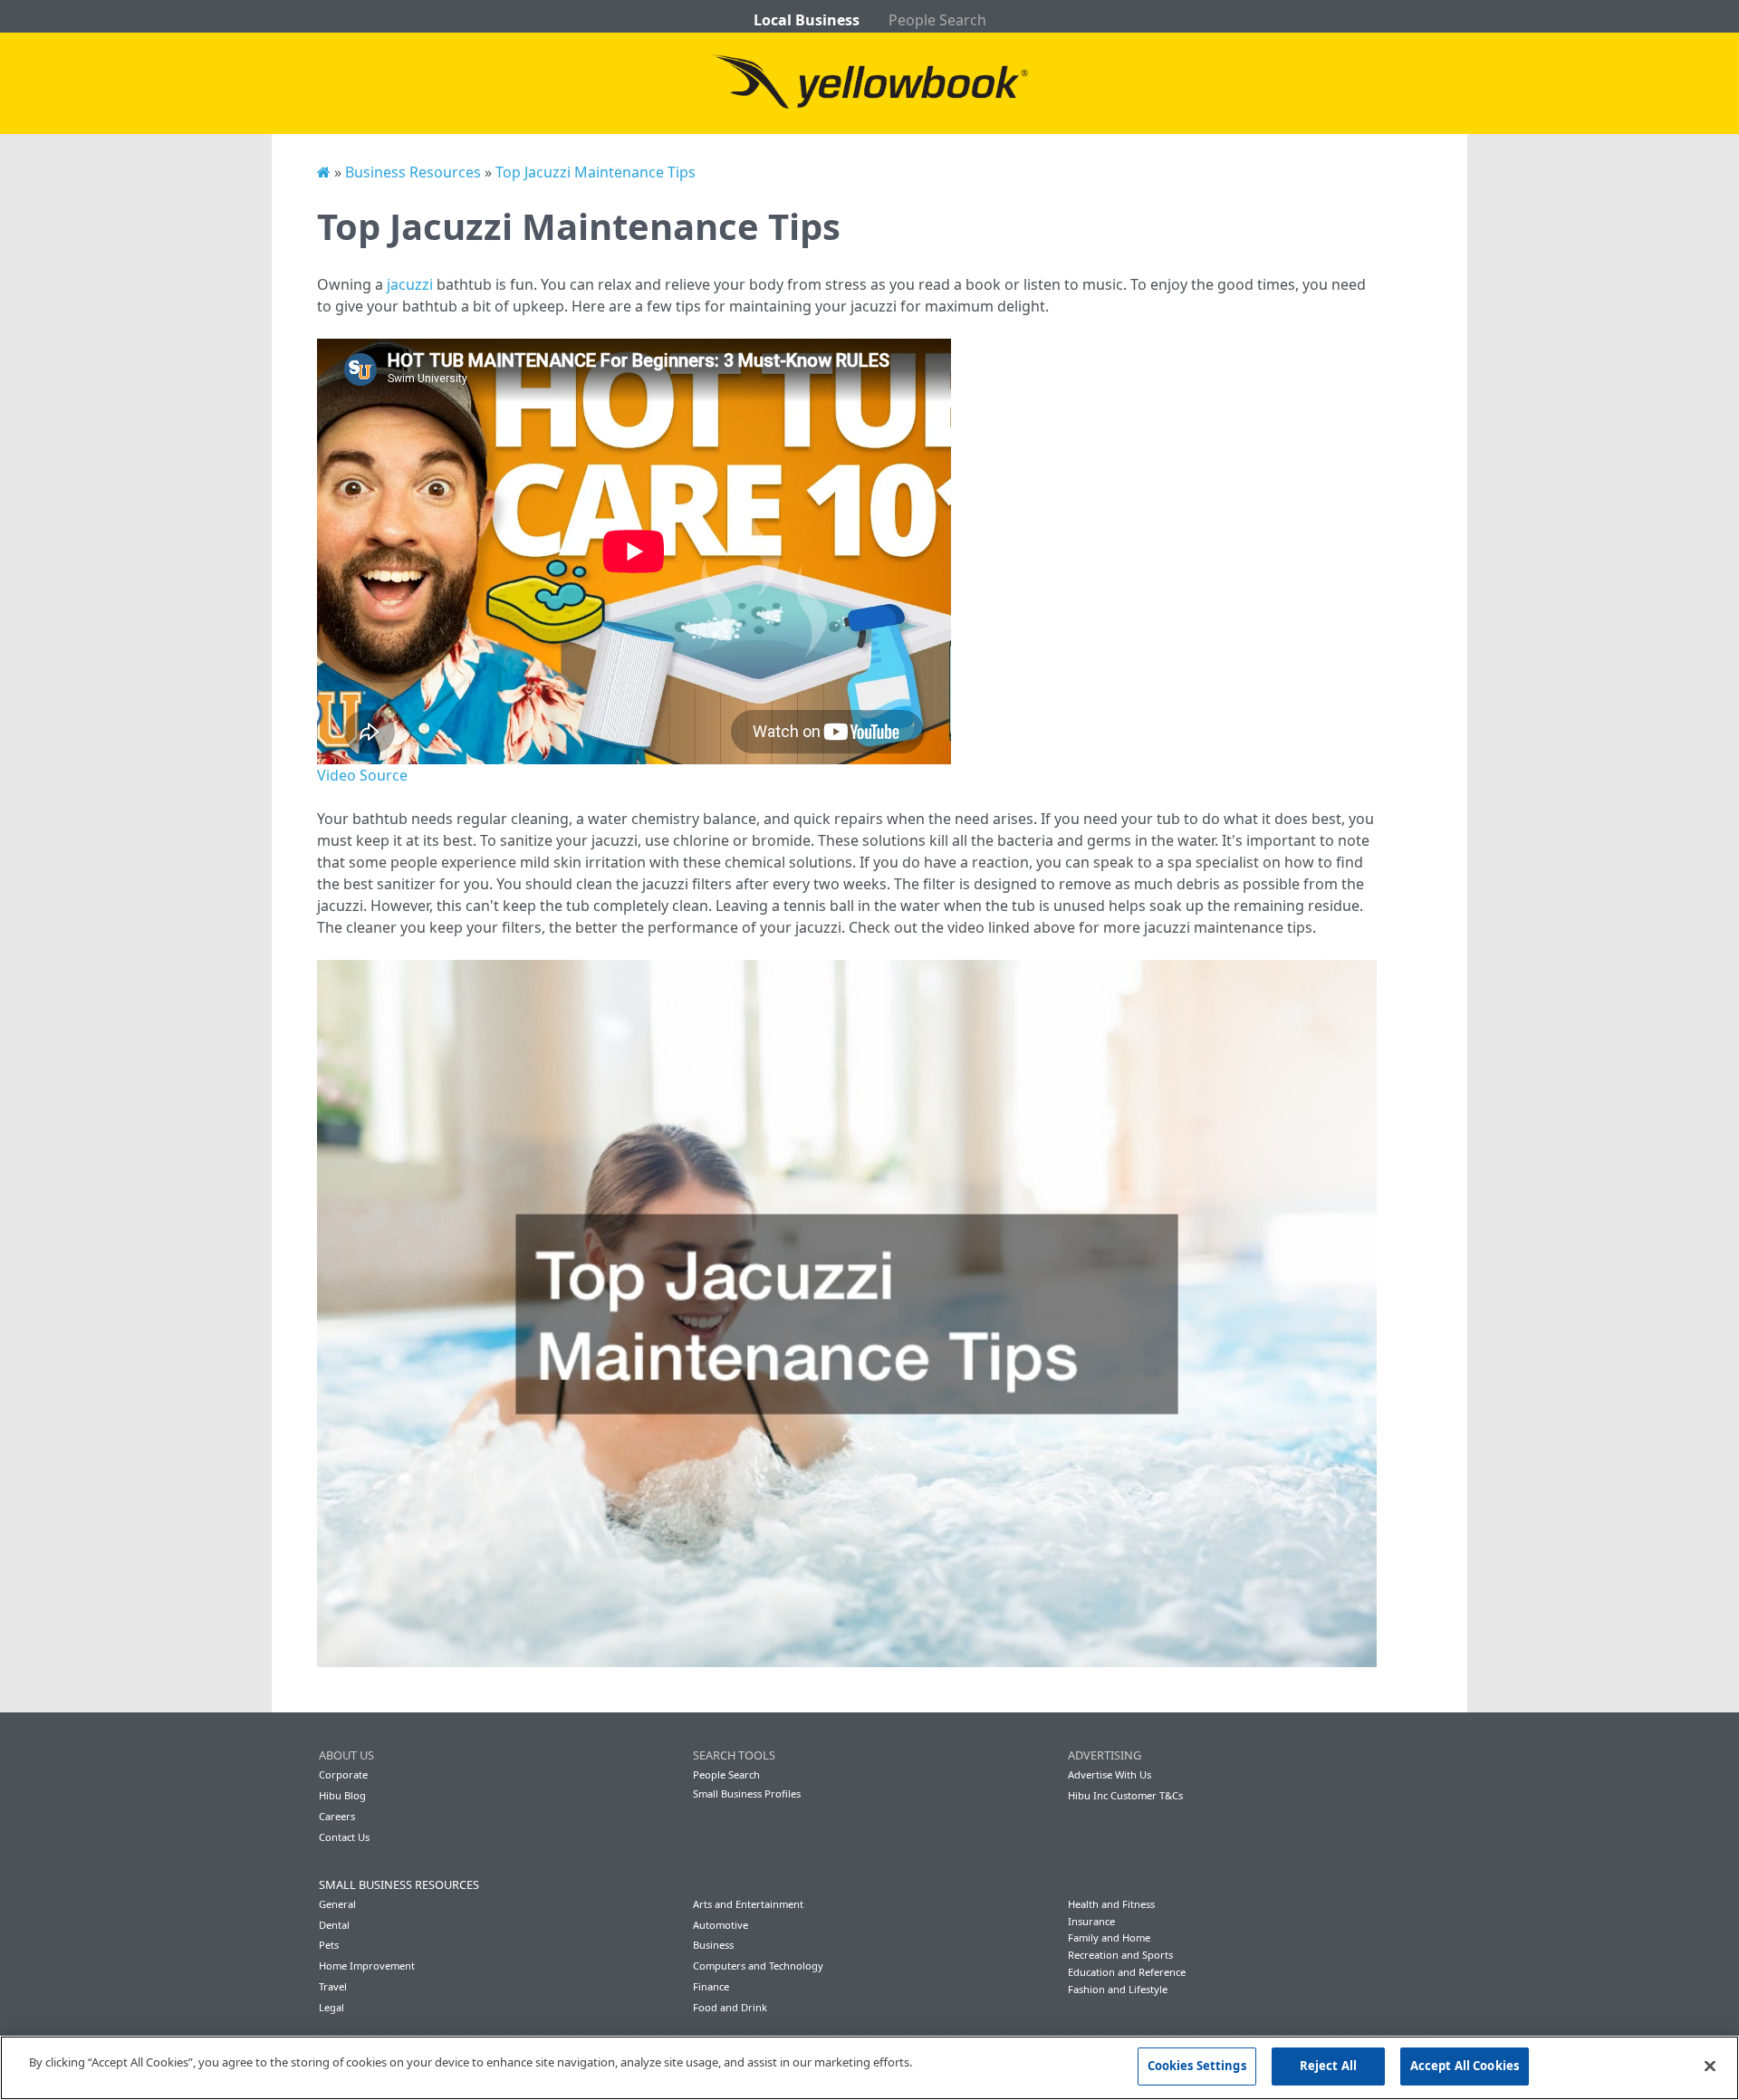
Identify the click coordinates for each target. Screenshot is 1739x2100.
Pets (329, 1945)
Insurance (1091, 1921)
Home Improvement (367, 1966)
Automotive (721, 1925)
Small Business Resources (399, 1884)
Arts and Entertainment (748, 1904)
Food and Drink (730, 2007)
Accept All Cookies (1465, 2066)
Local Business (807, 20)
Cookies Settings (1197, 2066)
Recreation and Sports (1120, 1955)
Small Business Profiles (747, 1793)
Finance (711, 1986)
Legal (331, 2007)
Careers (337, 1816)
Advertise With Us (1110, 1774)
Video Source (362, 775)
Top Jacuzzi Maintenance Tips (596, 172)
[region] (869, 2068)
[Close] (1710, 2066)
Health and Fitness (1111, 1904)
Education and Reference (1127, 1972)
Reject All (1328, 2066)
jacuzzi (410, 284)
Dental (334, 1925)
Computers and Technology (758, 1966)
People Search (937, 20)
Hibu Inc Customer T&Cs (1125, 1795)
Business (713, 1945)
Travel (333, 1986)
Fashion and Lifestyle (1118, 1989)
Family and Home (1109, 1937)
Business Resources (413, 172)
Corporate (343, 1774)
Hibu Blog (342, 1795)
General (337, 1904)
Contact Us (344, 1837)
